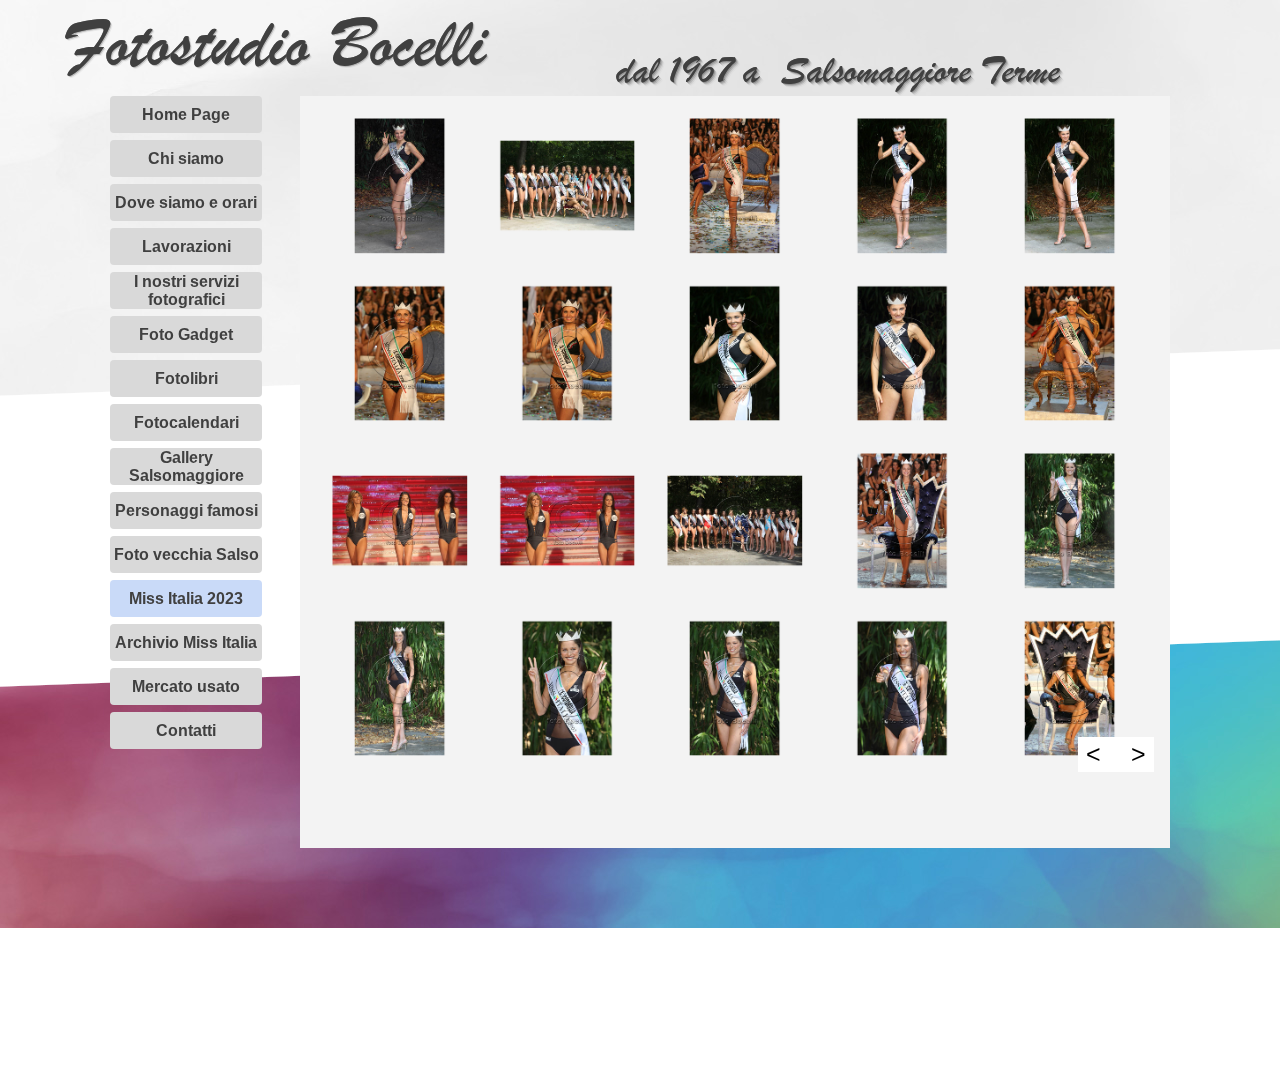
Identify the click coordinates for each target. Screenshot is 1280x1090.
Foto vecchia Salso (186, 554)
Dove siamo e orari (186, 202)
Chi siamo (186, 158)
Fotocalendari (186, 422)
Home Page (186, 114)
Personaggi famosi (186, 510)
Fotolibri (186, 378)
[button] (400, 186)
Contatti (186, 730)
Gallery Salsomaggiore (186, 466)
